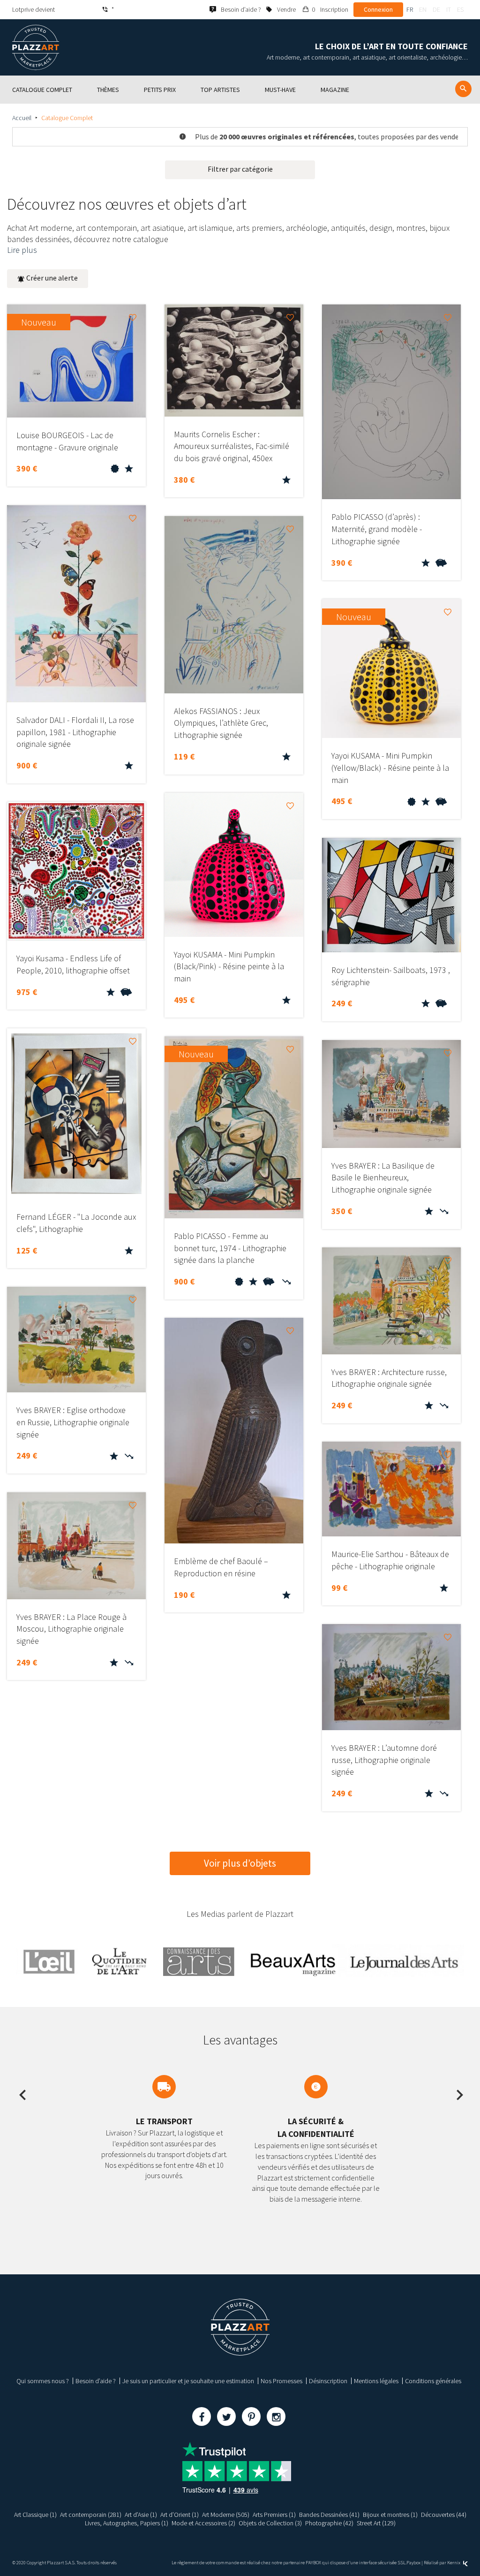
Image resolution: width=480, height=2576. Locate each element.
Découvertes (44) (444, 2515)
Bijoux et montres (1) (390, 2515)
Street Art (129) (376, 2523)
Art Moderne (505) (226, 2515)
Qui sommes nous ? (43, 2381)
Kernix (454, 2563)
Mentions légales (376, 2381)
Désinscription (328, 2381)
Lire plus (22, 250)
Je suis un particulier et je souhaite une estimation (188, 2381)
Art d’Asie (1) (141, 2515)
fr (410, 9)
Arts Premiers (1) (274, 2515)
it (449, 9)
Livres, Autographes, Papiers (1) (127, 2523)
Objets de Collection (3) (270, 2523)
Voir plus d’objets (240, 1863)
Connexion (378, 9)
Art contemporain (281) (91, 2515)
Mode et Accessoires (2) (203, 2523)
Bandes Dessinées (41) (329, 2515)
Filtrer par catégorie (240, 169)
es (460, 9)
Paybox (413, 2563)
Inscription (334, 9)
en (423, 9)
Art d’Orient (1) (180, 2515)
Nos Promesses (281, 2381)
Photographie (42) (329, 2523)
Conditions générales (433, 2381)
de (436, 9)
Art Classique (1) (35, 2515)
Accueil (22, 118)
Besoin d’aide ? (96, 2381)
